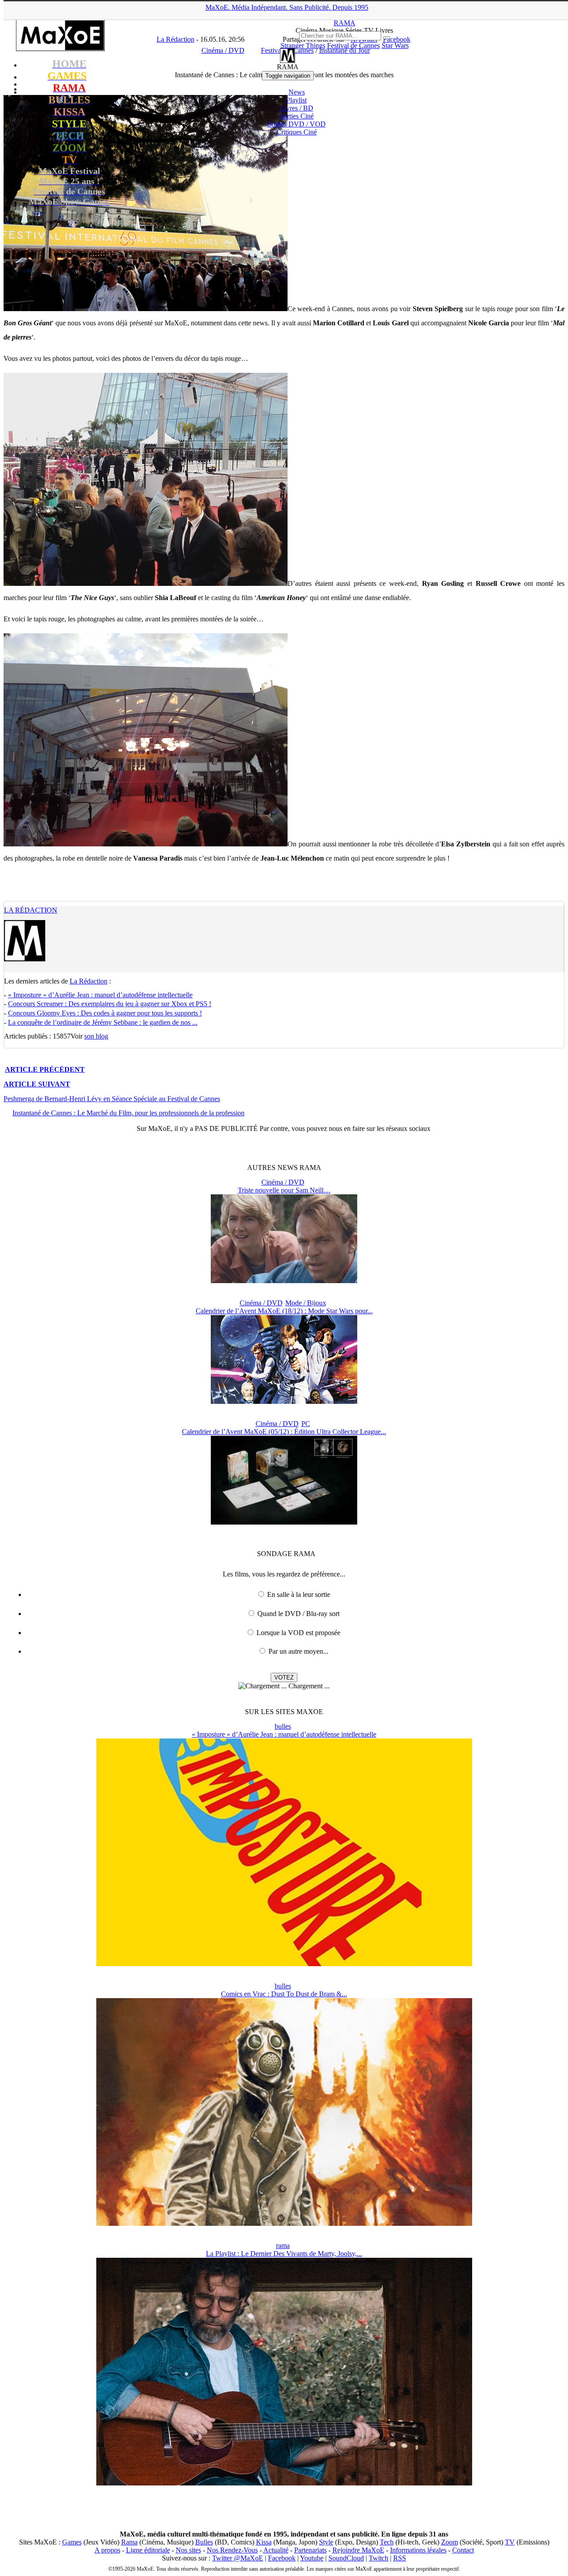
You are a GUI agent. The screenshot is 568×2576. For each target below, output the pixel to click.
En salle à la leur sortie (299, 1594)
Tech (387, 2542)
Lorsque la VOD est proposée (298, 1633)
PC (306, 1424)
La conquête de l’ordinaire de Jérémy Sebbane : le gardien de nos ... (103, 1022)
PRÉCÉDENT (45, 1069)
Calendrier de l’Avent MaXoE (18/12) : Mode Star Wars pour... (284, 1311)
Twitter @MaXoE (238, 2558)
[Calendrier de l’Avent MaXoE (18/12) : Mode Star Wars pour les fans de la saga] (284, 1401)
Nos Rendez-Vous (232, 2550)
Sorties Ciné (297, 116)
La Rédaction (31, 910)
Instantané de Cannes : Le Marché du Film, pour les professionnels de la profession (128, 1113)
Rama (129, 2542)
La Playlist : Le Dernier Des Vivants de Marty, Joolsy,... (284, 2254)
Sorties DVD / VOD (297, 124)
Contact (463, 2550)
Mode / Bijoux (306, 1303)
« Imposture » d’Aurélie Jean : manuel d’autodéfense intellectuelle (100, 995)
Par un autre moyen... (298, 1651)
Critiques (297, 132)
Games (72, 2542)
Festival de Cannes (353, 45)
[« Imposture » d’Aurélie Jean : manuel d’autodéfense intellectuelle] (284, 1964)
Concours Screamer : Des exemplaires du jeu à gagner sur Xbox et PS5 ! (110, 1004)
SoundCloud (346, 2558)
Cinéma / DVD (283, 1182)
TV (510, 2542)
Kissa (264, 2542)
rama (283, 2246)
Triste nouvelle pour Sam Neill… (284, 1190)
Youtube (312, 2558)
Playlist (296, 100)
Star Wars (395, 45)
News (297, 92)
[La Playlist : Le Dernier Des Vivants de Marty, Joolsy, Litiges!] (284, 2483)
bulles (283, 1726)
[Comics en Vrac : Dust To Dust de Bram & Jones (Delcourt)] (284, 2223)
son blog (96, 1036)
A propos (107, 2550)
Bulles (204, 2542)
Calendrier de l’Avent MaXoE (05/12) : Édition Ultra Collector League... (284, 1432)
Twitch (379, 2558)
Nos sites (188, 2550)
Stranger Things (303, 45)
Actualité (276, 2550)
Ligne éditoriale (148, 2550)
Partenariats (310, 2550)
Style (326, 2542)
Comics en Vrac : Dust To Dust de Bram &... (284, 1994)
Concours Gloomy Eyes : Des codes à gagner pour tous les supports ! (105, 1013)
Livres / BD (297, 108)
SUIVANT (37, 1084)
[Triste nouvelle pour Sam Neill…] (284, 1281)
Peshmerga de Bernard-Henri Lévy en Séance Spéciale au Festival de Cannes (112, 1099)
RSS (400, 2558)
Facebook (282, 2558)
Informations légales (418, 2550)
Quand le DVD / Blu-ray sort (298, 1614)
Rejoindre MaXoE (358, 2550)
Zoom (450, 2542)
